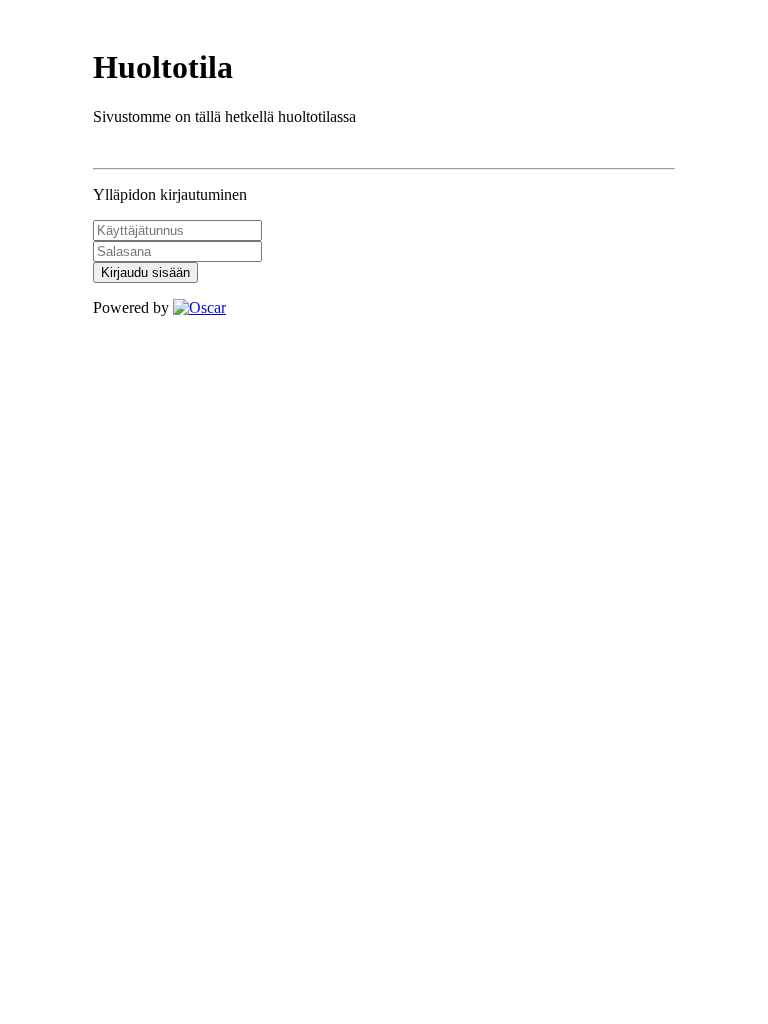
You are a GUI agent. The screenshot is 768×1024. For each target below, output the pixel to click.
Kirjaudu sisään (145, 272)
